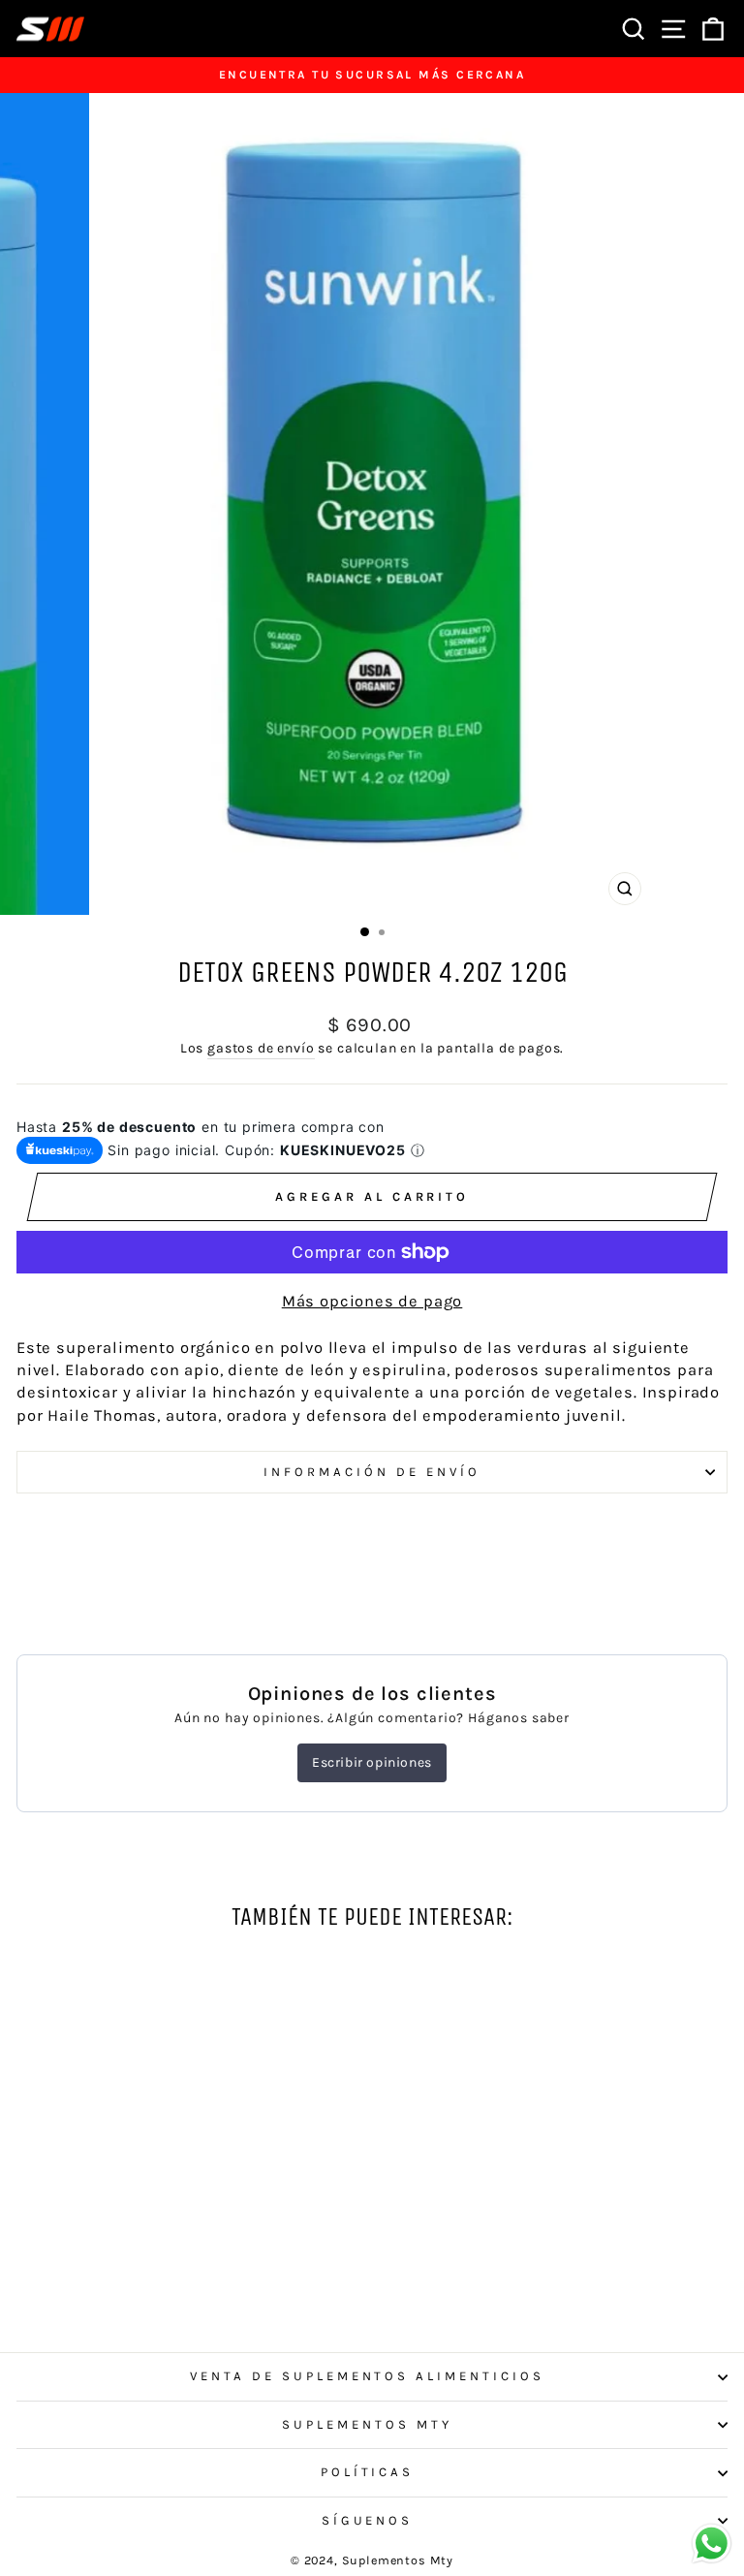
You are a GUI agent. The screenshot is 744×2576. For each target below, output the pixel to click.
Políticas (368, 2472)
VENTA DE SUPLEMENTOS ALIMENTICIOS (367, 2376)
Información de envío (372, 1472)
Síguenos (368, 2520)
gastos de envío (261, 1048)
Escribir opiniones (372, 1762)
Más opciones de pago (372, 1301)
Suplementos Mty (367, 2424)
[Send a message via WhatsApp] (712, 2544)
